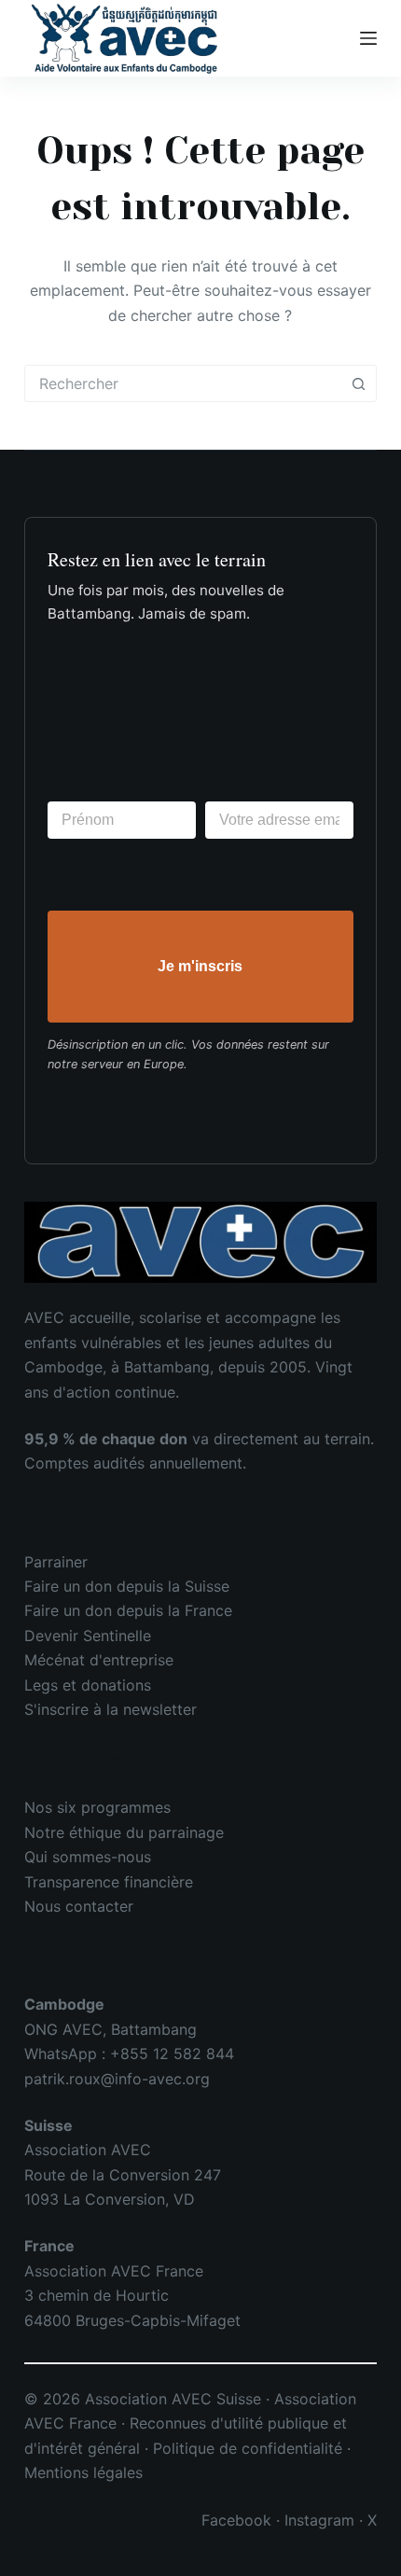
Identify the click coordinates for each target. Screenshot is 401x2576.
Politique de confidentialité (248, 2448)
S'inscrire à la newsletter (111, 1709)
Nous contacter (79, 1906)
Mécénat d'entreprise (99, 1660)
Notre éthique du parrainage (124, 1832)
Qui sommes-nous (88, 1857)
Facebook (236, 2520)
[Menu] (368, 38)
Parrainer (56, 1562)
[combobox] (183, 383)
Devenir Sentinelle (88, 1636)
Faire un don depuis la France (128, 1610)
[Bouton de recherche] (358, 383)
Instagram (319, 2520)
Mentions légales (83, 2472)
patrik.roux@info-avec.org (117, 2079)
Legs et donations (88, 1685)
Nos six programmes (97, 1807)
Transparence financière (109, 1882)
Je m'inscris (200, 966)
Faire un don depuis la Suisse (127, 1586)
